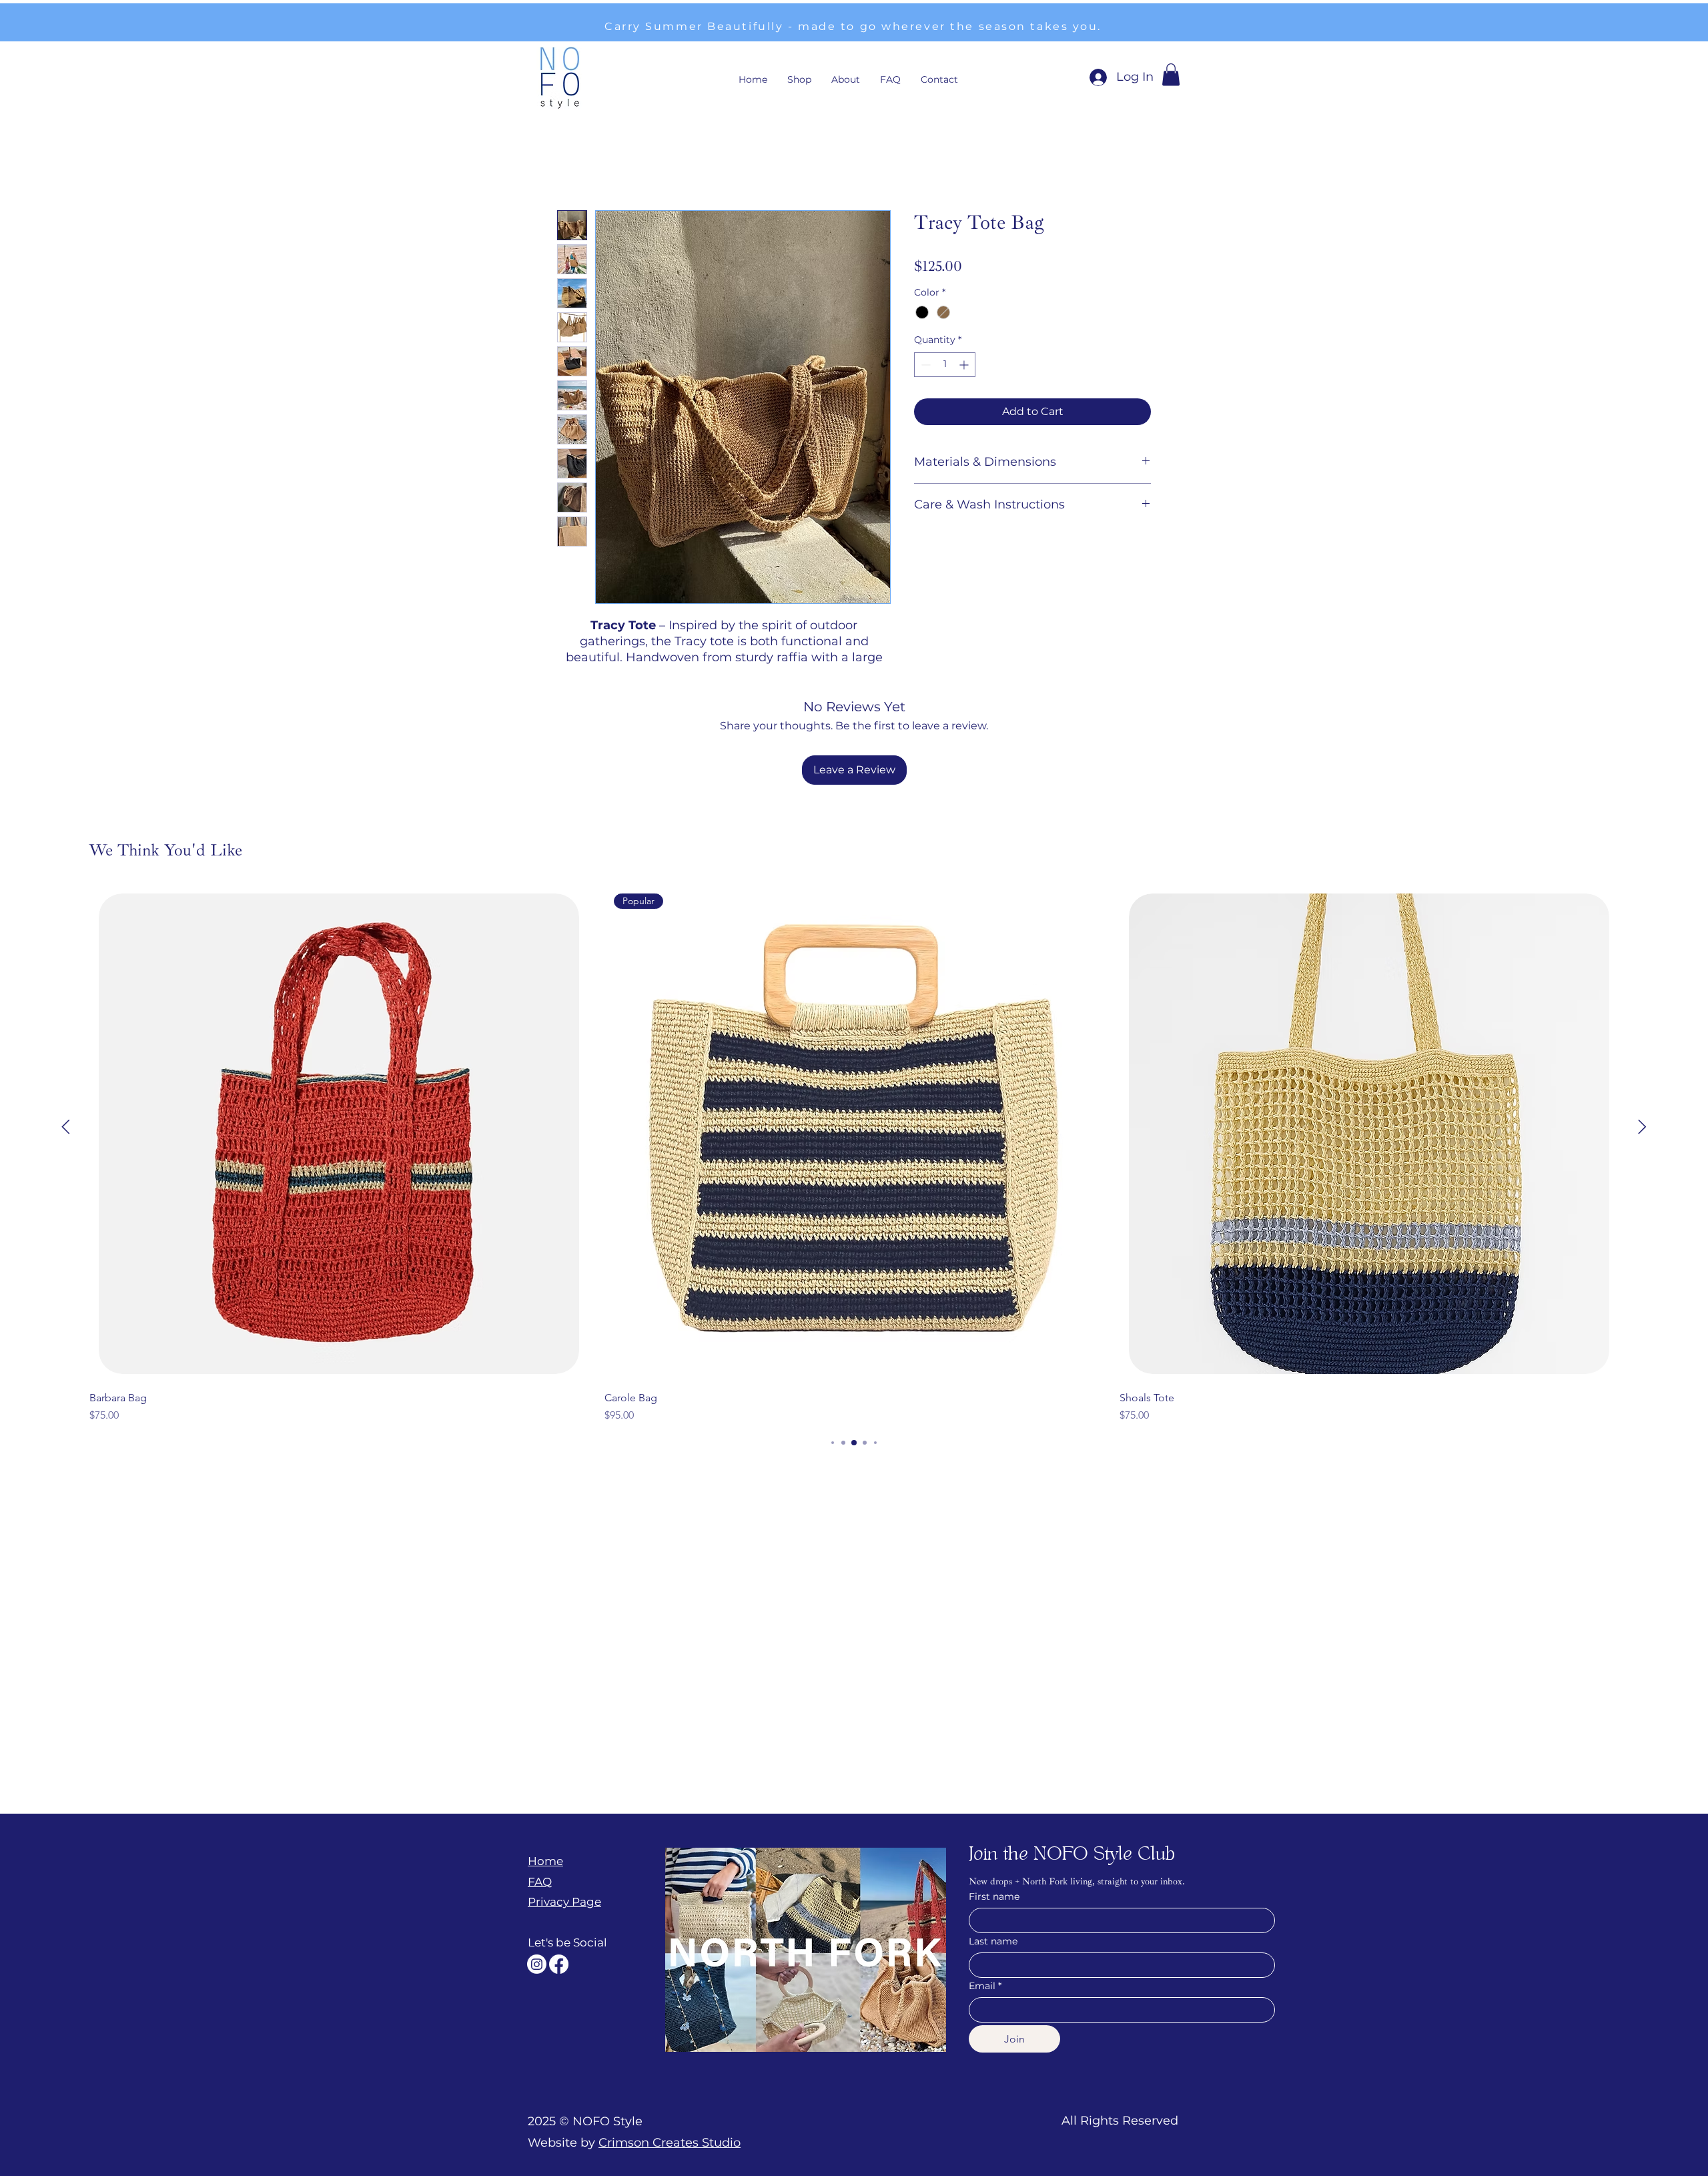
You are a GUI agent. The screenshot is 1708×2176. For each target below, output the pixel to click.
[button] (1171, 74)
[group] (854, 1046)
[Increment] (965, 365)
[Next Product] (1642, 1017)
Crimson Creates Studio (670, 2033)
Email (985, 1877)
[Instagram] (537, 1855)
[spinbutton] (945, 365)
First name (994, 1787)
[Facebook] (559, 1855)
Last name (993, 1832)
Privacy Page (564, 1792)
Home (574, 161)
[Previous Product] (66, 1017)
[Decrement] (924, 365)
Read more (724, 673)
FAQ (540, 1772)
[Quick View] (339, 1024)
